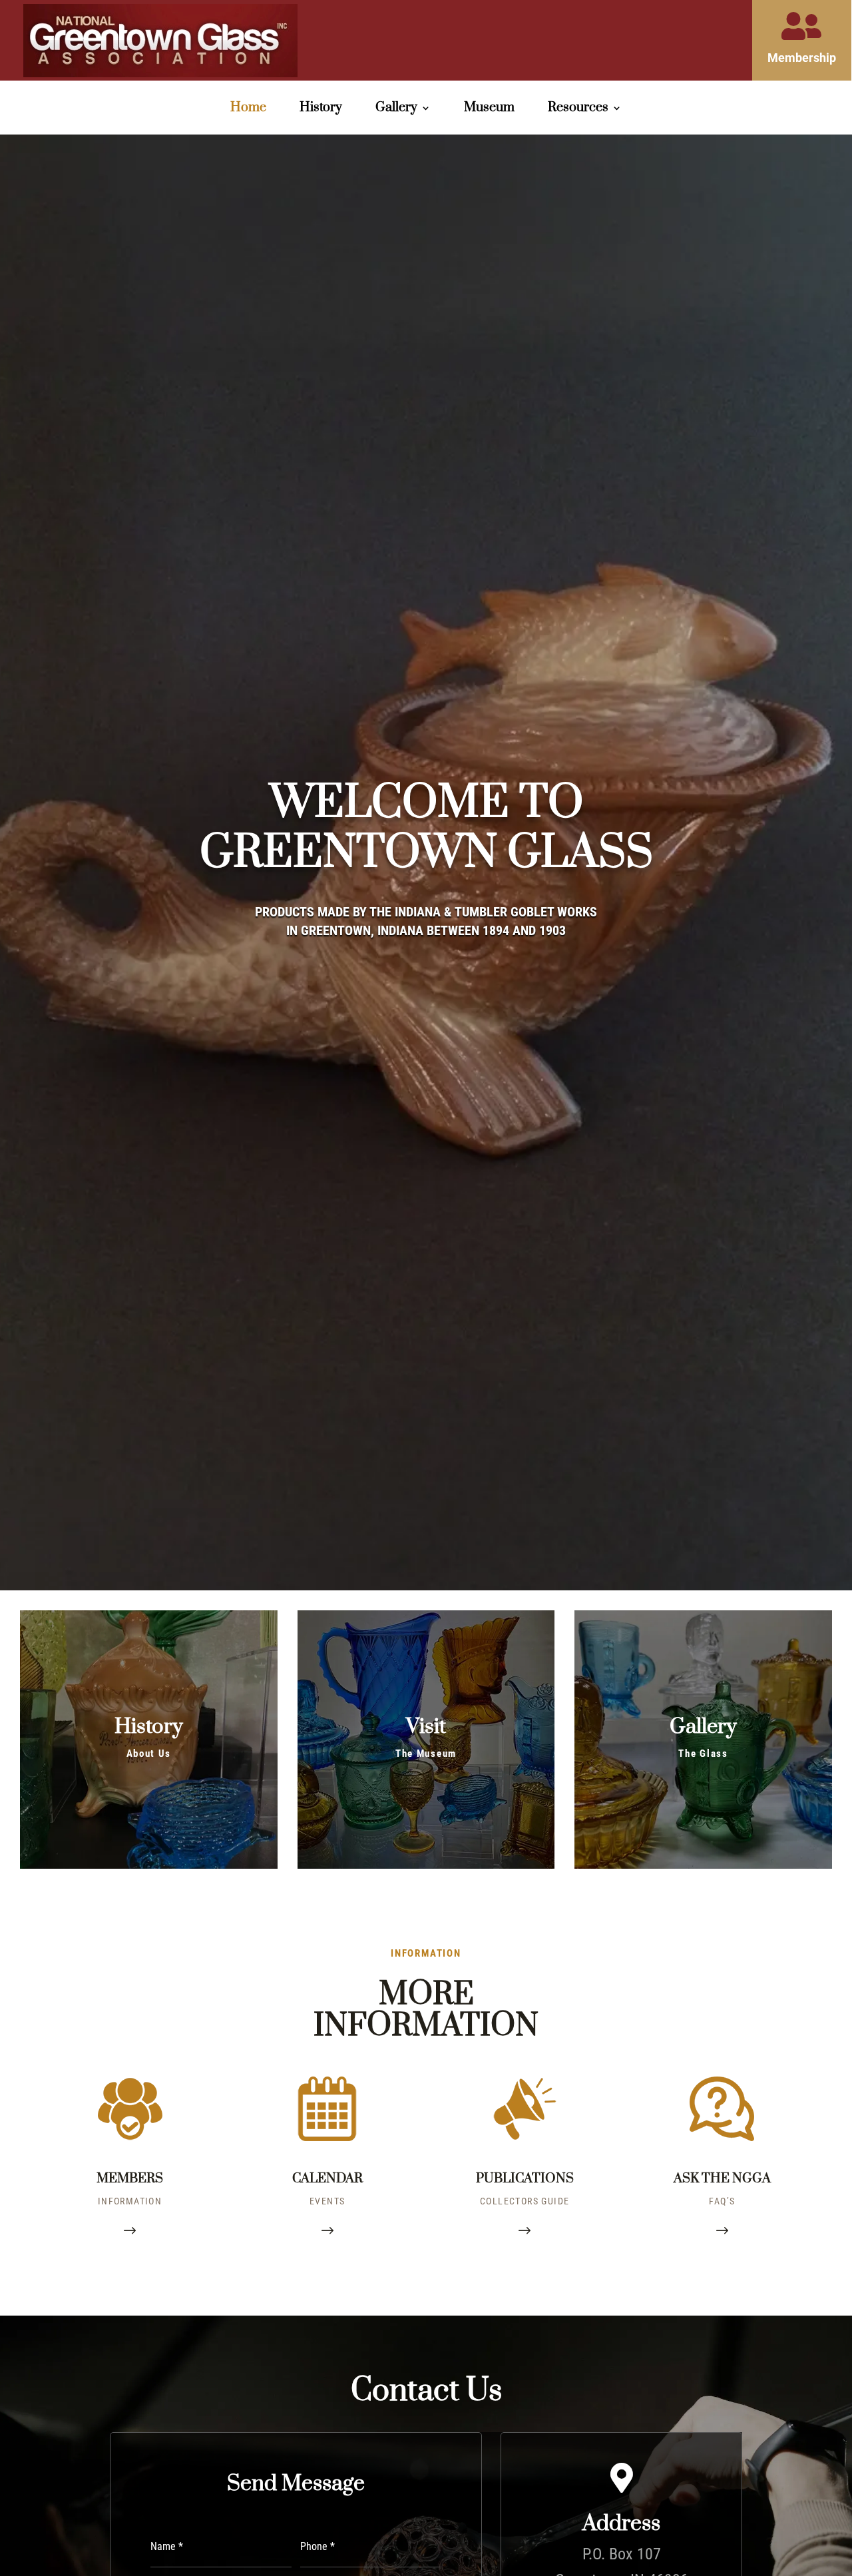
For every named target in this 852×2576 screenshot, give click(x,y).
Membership (802, 58)
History (321, 110)
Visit (426, 1727)
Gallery (703, 1727)
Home (248, 110)
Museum (489, 110)
